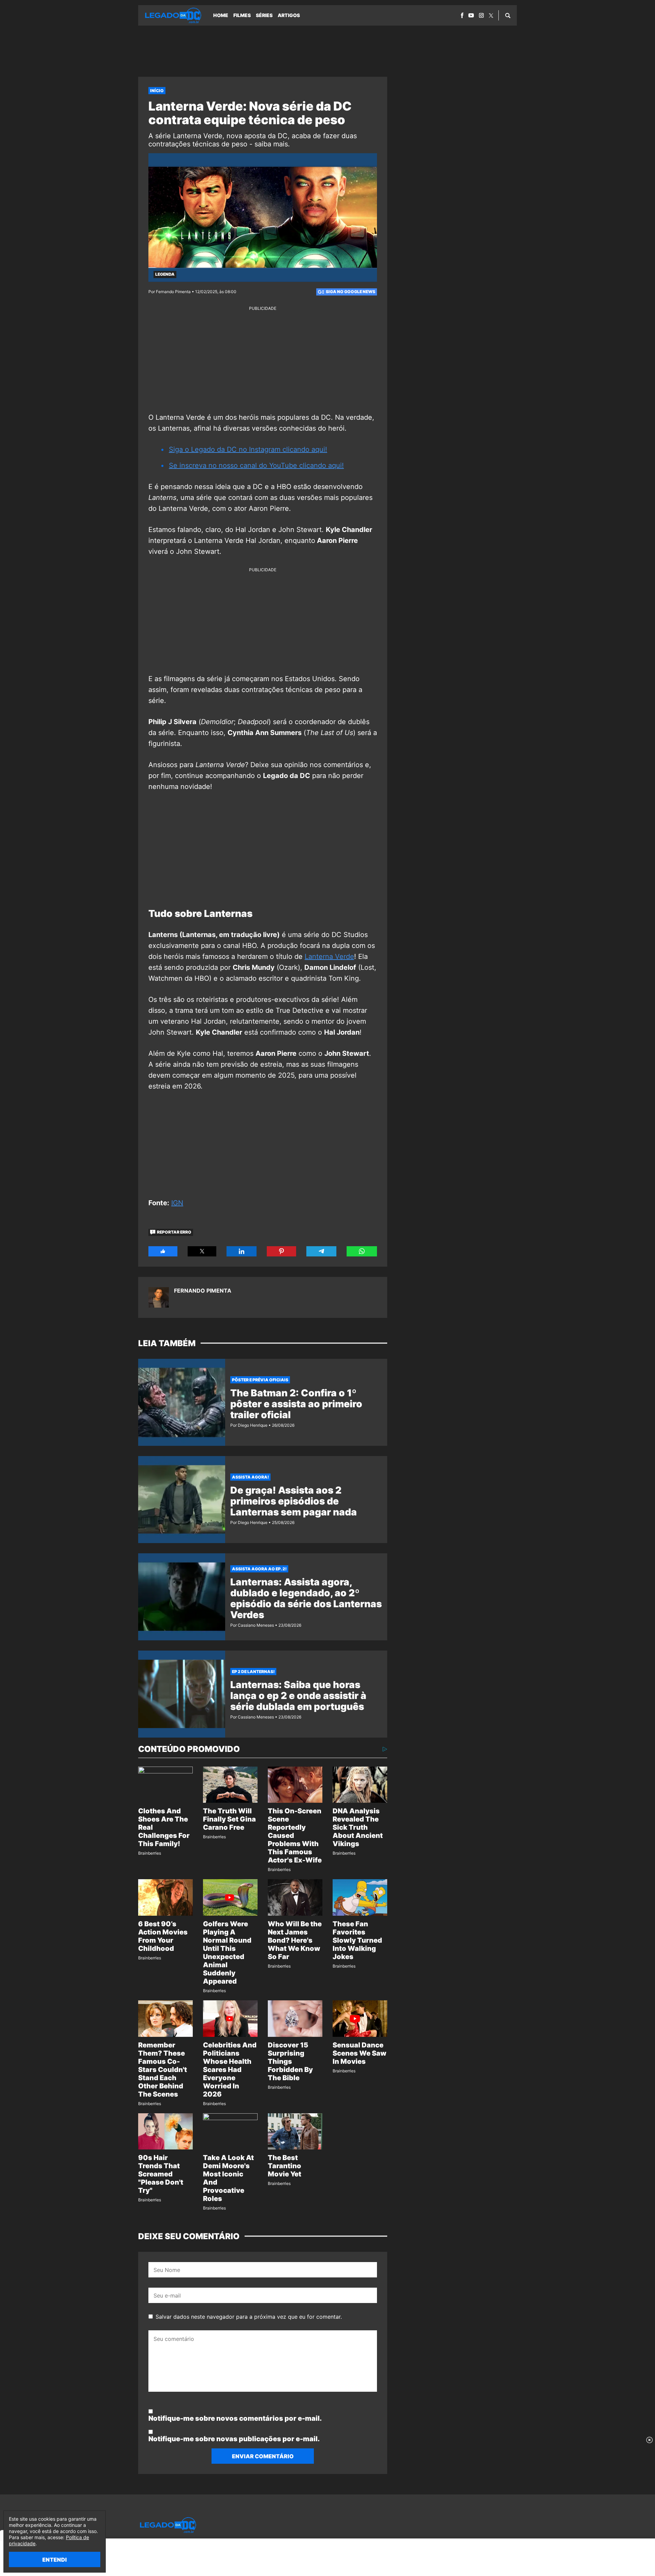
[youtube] (471, 15)
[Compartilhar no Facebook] (163, 1251)
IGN (177, 1203)
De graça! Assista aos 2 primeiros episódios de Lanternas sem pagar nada (294, 1501)
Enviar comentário (263, 2456)
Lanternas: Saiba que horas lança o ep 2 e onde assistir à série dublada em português (298, 1696)
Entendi (55, 2560)
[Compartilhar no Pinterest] (281, 1251)
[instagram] (481, 15)
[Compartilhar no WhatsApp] (362, 1251)
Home (221, 15)
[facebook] (462, 15)
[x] (491, 16)
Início (157, 91)
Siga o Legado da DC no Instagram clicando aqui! (248, 449)
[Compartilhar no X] (202, 1251)
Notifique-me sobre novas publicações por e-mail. (234, 2439)
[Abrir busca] (508, 15)
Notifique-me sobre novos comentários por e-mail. (235, 2418)
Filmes (242, 15)
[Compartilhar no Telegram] (321, 1251)
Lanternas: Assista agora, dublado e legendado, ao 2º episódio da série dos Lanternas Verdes (306, 1598)
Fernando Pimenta (203, 1291)
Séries (264, 15)
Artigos (289, 15)
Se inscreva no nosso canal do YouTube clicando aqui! (256, 465)
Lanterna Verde (329, 956)
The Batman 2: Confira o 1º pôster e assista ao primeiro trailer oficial (296, 1404)
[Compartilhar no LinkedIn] (242, 1251)
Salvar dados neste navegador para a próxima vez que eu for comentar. (249, 2317)
